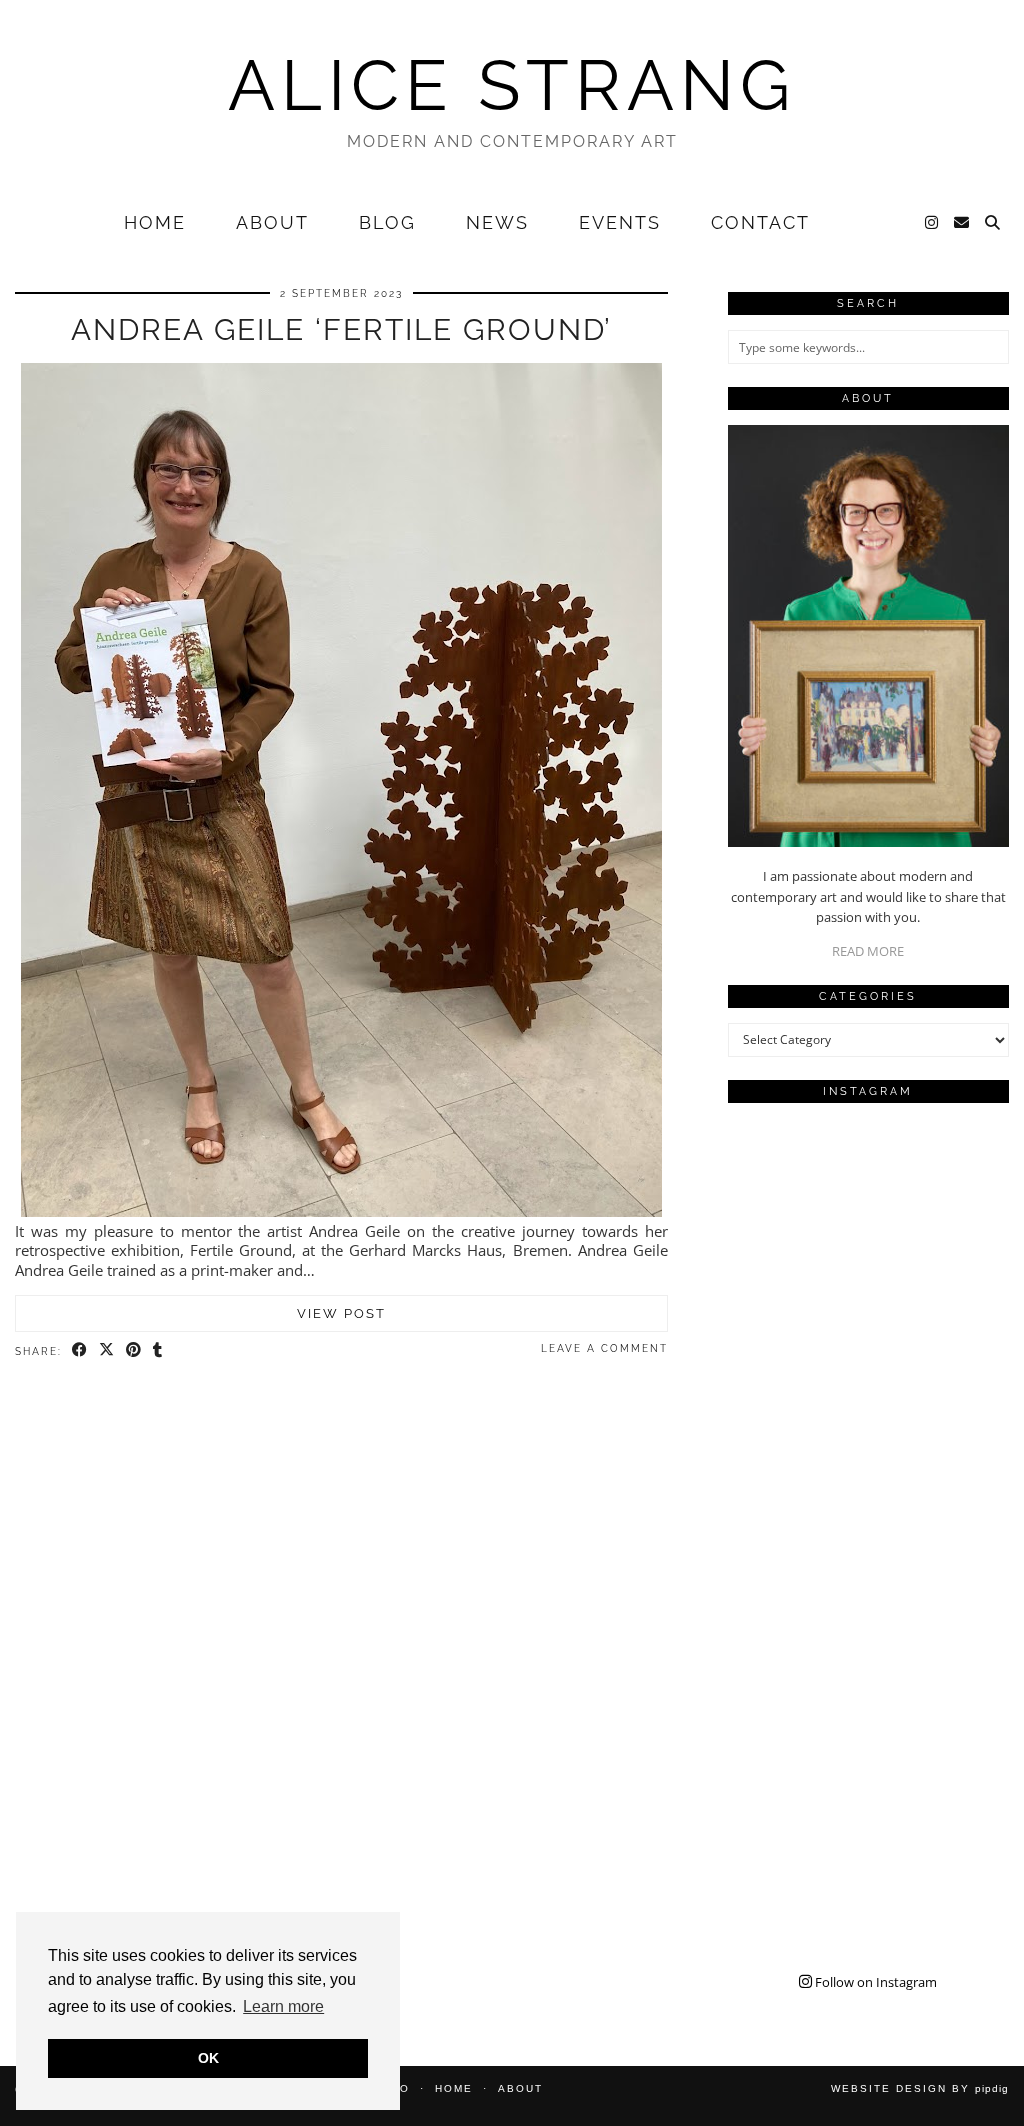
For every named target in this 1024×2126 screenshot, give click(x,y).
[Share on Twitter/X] (107, 1350)
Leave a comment (604, 1348)
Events (620, 222)
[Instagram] (932, 223)
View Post (341, 1313)
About (272, 222)
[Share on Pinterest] (134, 1350)
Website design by (920, 2088)
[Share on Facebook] (80, 1350)
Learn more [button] (283, 2006)
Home (155, 222)
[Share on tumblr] (158, 1350)
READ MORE (868, 951)
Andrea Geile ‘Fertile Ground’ (341, 329)
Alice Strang (512, 85)
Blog (387, 222)
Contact (760, 222)
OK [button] (208, 2058)
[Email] (962, 223)
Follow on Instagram (874, 1982)
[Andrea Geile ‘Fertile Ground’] (341, 1211)
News (497, 222)
